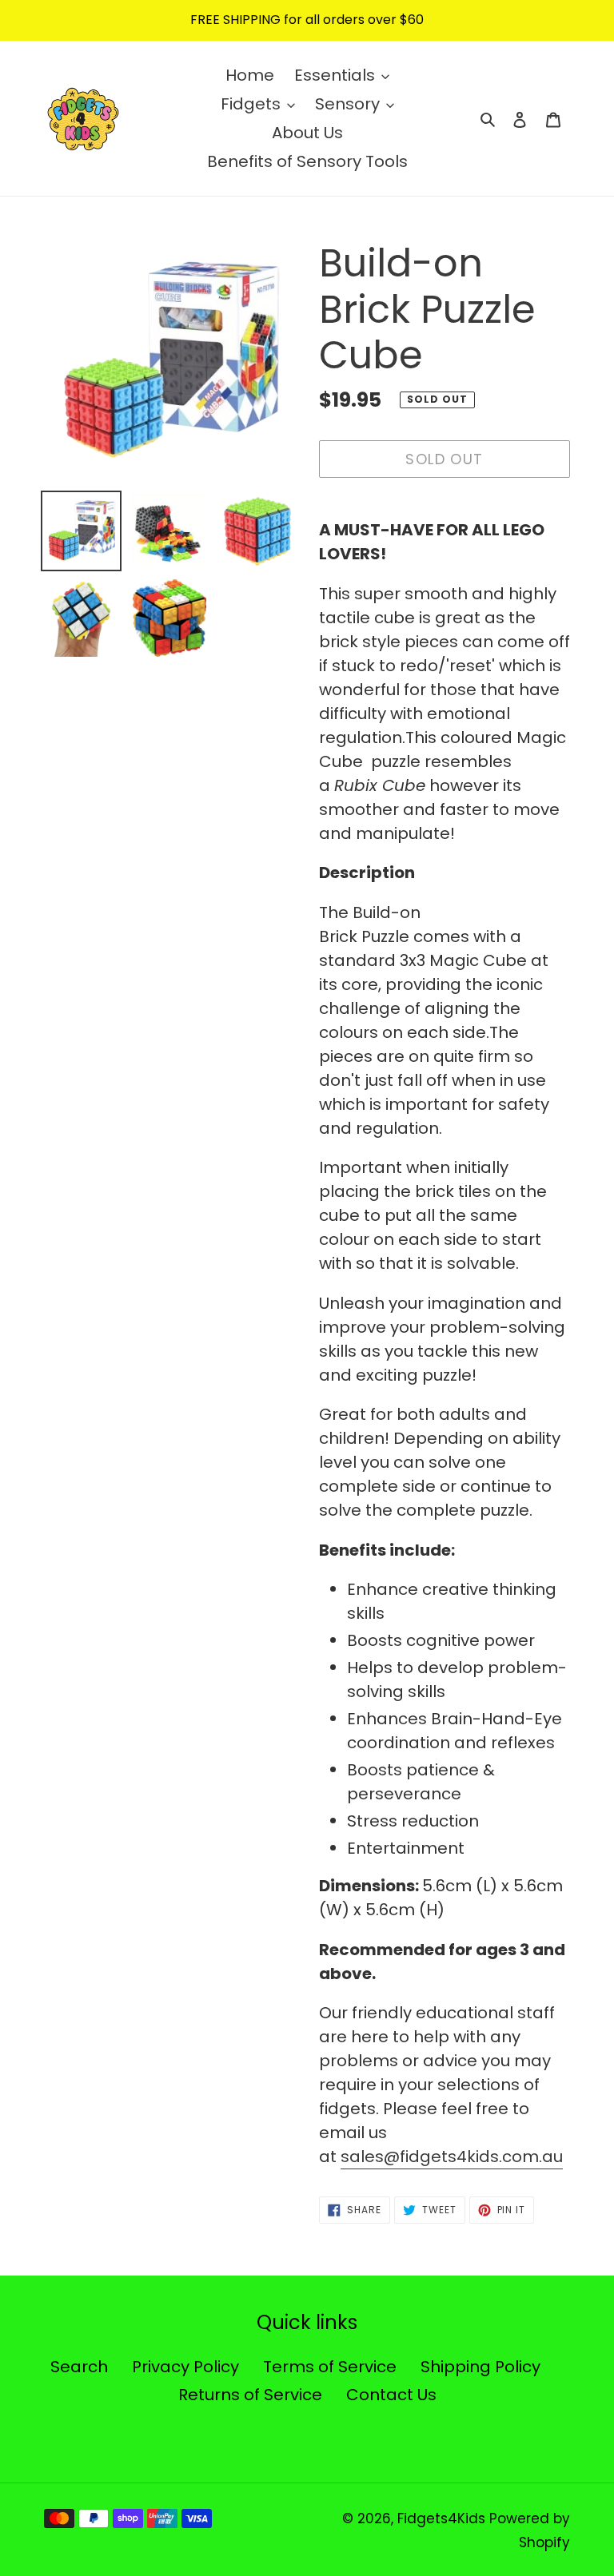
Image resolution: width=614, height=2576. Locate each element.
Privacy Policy (185, 2367)
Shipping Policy (480, 2367)
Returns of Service (250, 2395)
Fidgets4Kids (441, 2518)
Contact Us (391, 2395)
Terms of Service (330, 2367)
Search (79, 2367)
